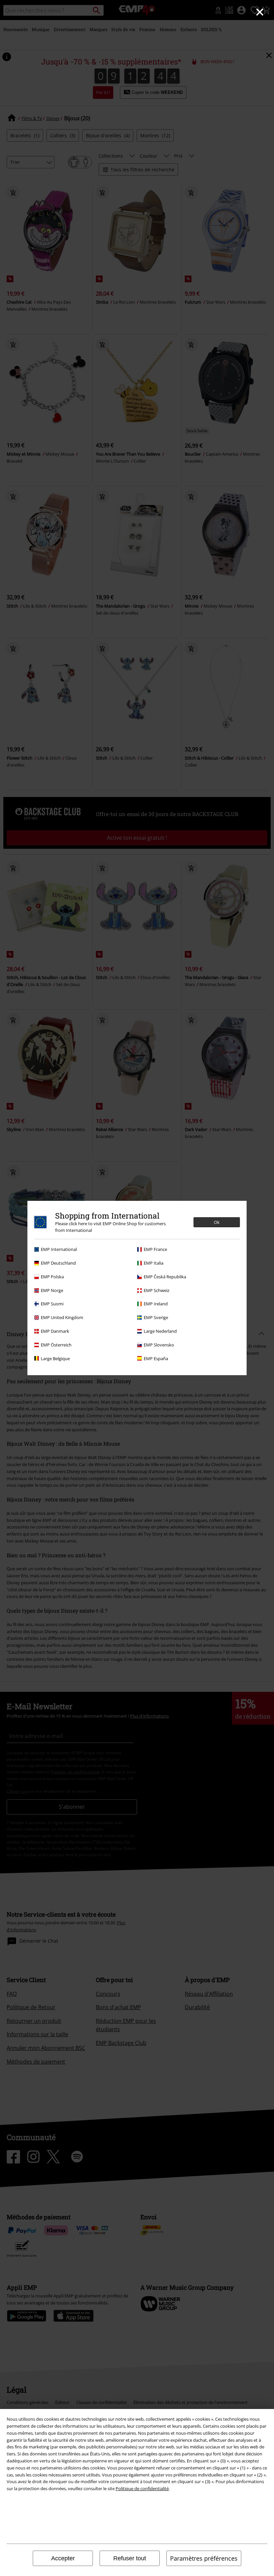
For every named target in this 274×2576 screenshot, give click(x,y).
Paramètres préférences (204, 2558)
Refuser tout (130, 2558)
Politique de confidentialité (142, 2488)
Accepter (63, 2558)
